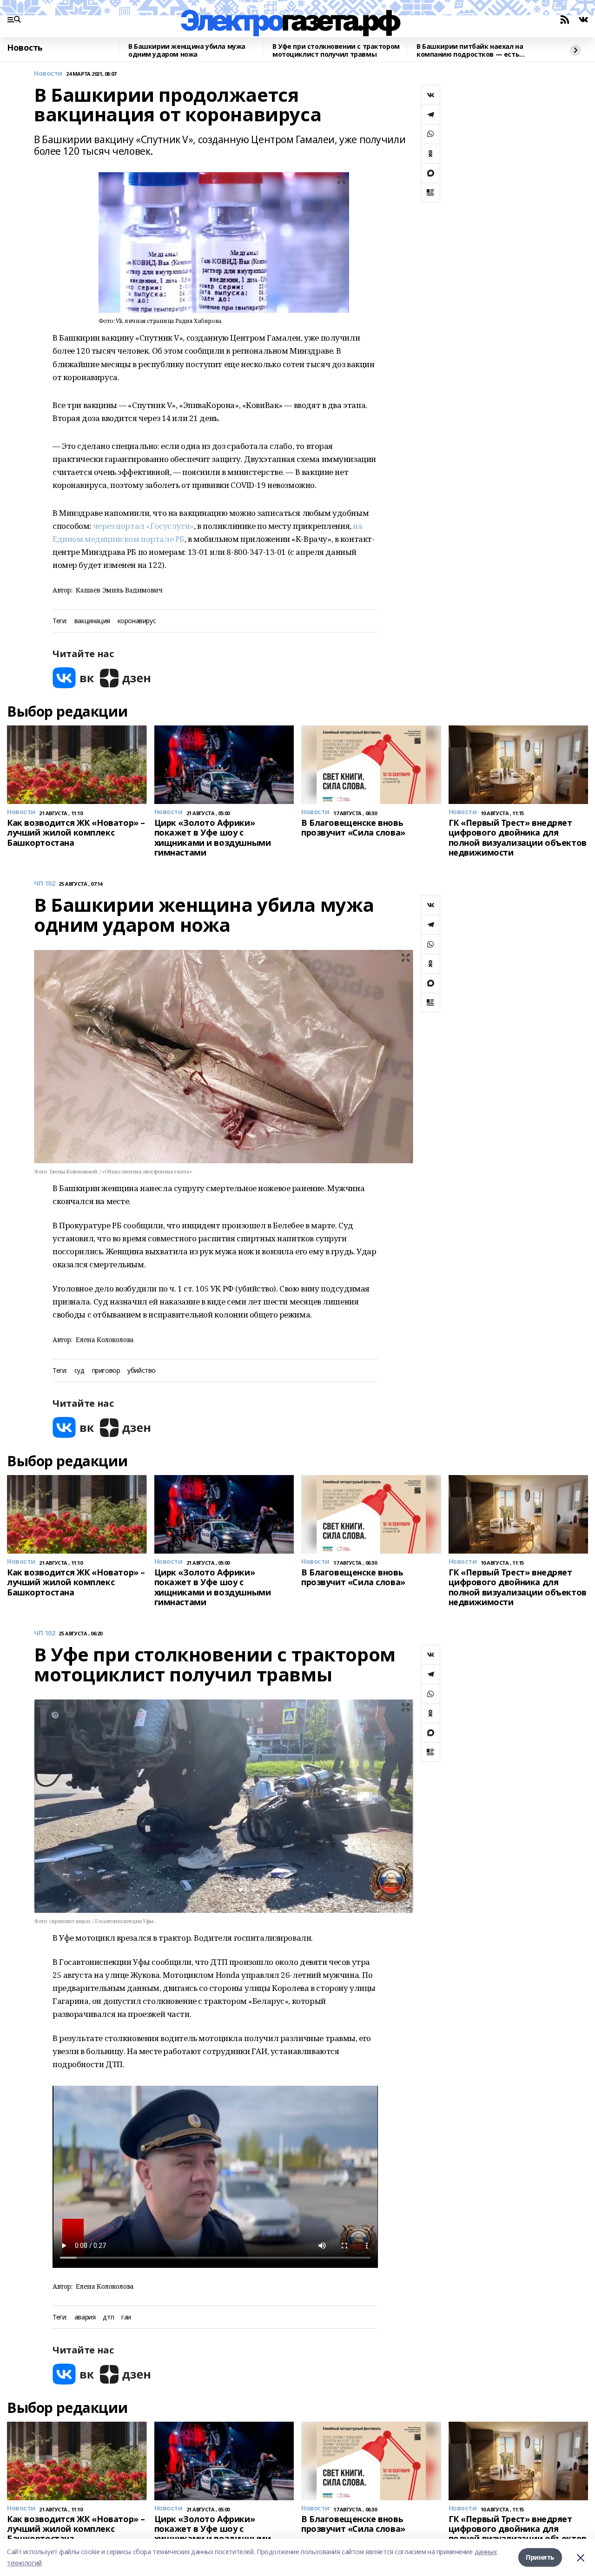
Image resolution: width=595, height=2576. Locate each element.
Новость (25, 48)
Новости (48, 74)
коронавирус (137, 621)
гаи (126, 2317)
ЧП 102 (44, 884)
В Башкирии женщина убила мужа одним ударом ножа (187, 50)
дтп (108, 2317)
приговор (106, 1371)
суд (79, 1371)
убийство (142, 1371)
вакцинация (92, 621)
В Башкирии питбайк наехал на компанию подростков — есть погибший (470, 50)
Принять (540, 2557)
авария (85, 2317)
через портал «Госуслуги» (143, 526)
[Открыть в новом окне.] (73, 678)
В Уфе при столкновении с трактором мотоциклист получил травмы (336, 50)
